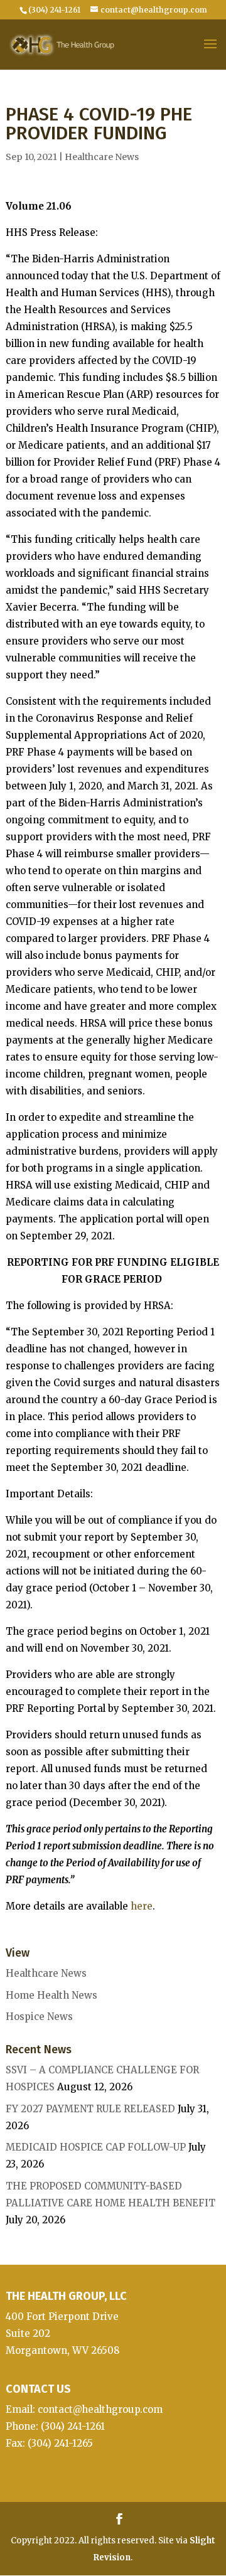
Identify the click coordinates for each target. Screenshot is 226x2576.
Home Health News (51, 1995)
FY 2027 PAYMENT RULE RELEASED (90, 2109)
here (142, 1906)
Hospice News (39, 2017)
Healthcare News (102, 157)
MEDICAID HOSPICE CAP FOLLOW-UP (96, 2147)
